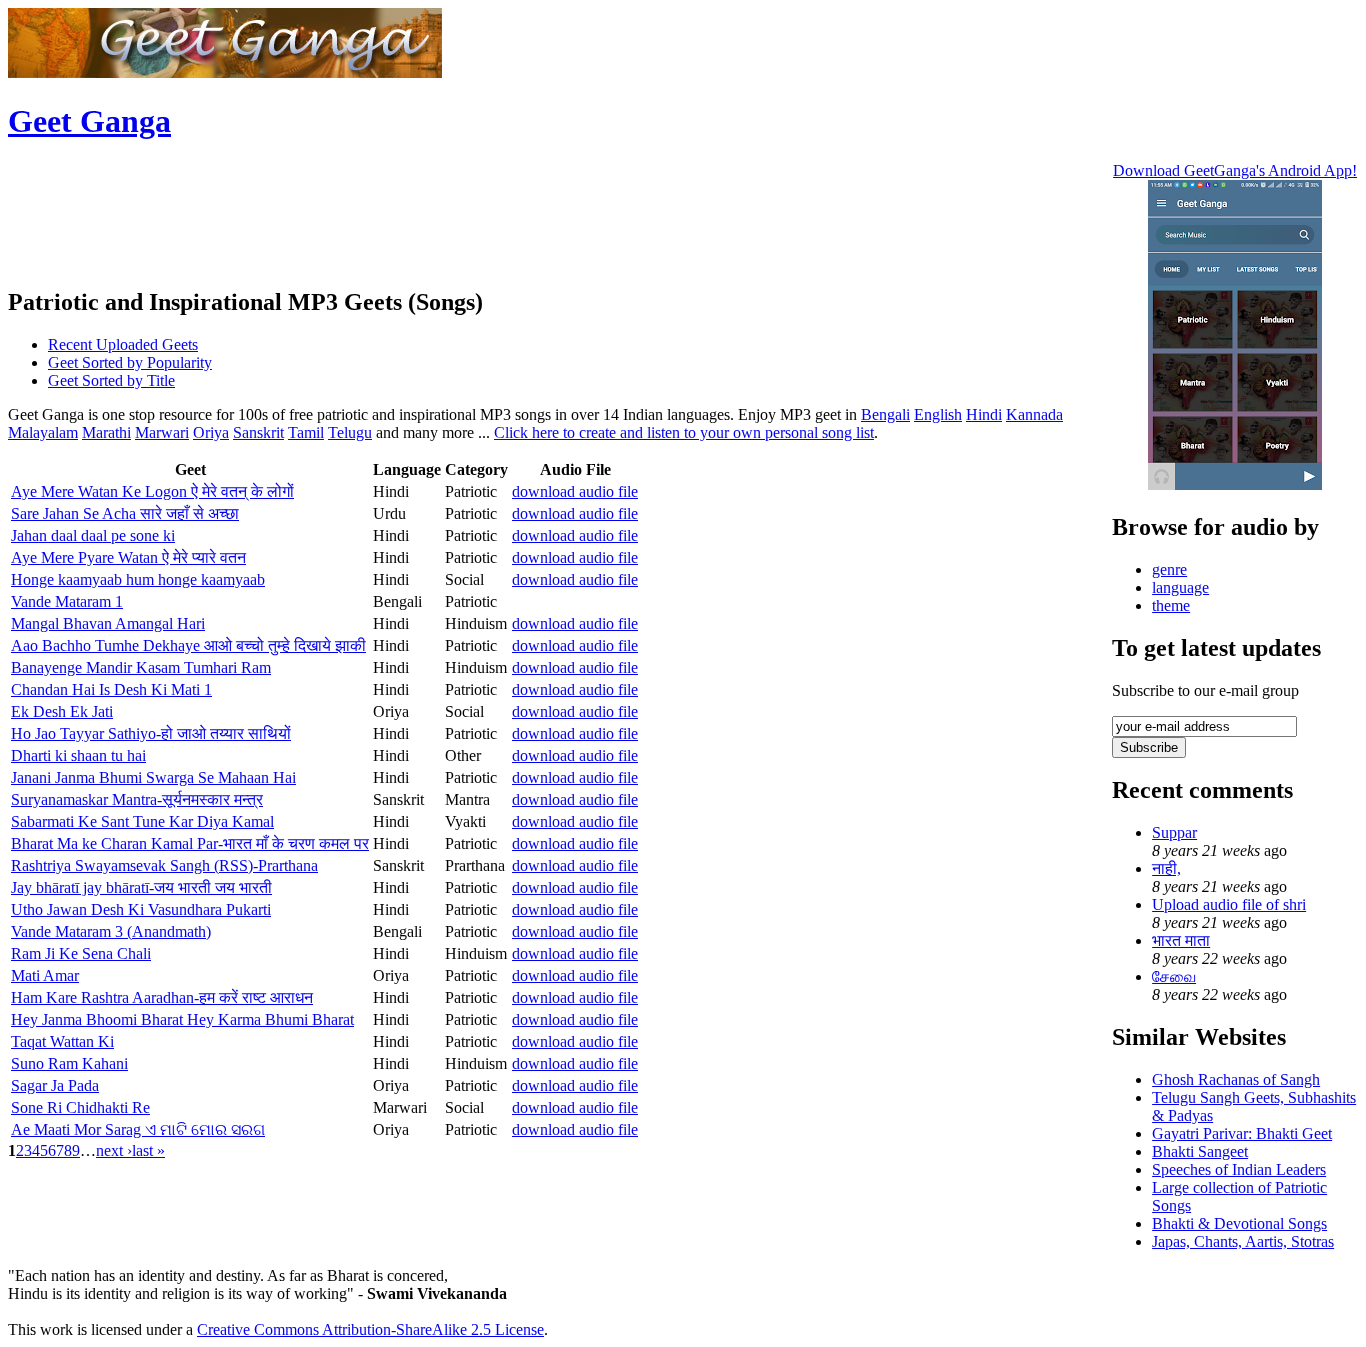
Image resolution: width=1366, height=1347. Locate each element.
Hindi (984, 414)
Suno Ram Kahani (69, 1063)
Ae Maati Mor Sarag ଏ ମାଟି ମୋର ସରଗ (138, 1129)
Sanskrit (258, 432)
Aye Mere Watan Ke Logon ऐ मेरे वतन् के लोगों (152, 491)
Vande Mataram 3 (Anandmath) (111, 931)
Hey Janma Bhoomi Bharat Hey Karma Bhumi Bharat (182, 1019)
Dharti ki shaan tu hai (78, 755)
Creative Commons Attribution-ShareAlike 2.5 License (370, 1329)
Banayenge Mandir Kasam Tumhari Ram (141, 667)
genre (1169, 569)
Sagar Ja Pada (55, 1085)
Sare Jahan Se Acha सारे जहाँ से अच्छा (125, 513)
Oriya (211, 432)
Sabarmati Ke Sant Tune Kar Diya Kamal (142, 821)
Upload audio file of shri (1229, 904)
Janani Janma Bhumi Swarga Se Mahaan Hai (153, 777)
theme (1171, 605)
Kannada (1034, 414)
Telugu (350, 432)
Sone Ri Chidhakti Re (80, 1107)
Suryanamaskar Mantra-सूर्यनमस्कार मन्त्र (137, 799)
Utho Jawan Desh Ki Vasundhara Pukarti (141, 909)
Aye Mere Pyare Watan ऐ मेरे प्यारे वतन (128, 557)
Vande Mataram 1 (67, 601)
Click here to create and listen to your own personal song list (684, 432)
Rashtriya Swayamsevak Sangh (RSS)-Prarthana (164, 865)
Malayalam (43, 432)
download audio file (575, 491)
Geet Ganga (89, 121)
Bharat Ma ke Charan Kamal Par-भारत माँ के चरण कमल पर (190, 843)
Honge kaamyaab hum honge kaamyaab (138, 579)
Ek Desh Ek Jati (62, 711)
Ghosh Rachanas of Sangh (1236, 1079)
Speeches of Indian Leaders (1239, 1169)
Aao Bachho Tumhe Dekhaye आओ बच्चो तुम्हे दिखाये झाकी (188, 645)
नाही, (1166, 868)
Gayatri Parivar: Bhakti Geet (1242, 1133)
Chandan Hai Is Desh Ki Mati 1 (111, 689)
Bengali (885, 414)
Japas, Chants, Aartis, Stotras (1243, 1241)
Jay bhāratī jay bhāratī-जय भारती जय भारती (141, 887)
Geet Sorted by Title (111, 380)
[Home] (225, 72)
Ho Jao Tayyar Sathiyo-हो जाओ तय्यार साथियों (151, 733)
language (1180, 587)
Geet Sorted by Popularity (130, 362)
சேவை (1174, 976)
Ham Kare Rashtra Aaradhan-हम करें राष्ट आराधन (162, 997)
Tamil (306, 432)
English (938, 414)
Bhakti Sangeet (1200, 1151)
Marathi (106, 432)
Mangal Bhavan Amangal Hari (108, 623)
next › (114, 1150)
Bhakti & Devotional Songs (1239, 1223)
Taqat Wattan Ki (62, 1041)
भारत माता (1181, 940)
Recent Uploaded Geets (123, 344)
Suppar (1174, 832)
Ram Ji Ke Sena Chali (81, 953)
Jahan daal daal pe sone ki (93, 535)
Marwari (162, 432)
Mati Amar (45, 975)
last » (148, 1150)
